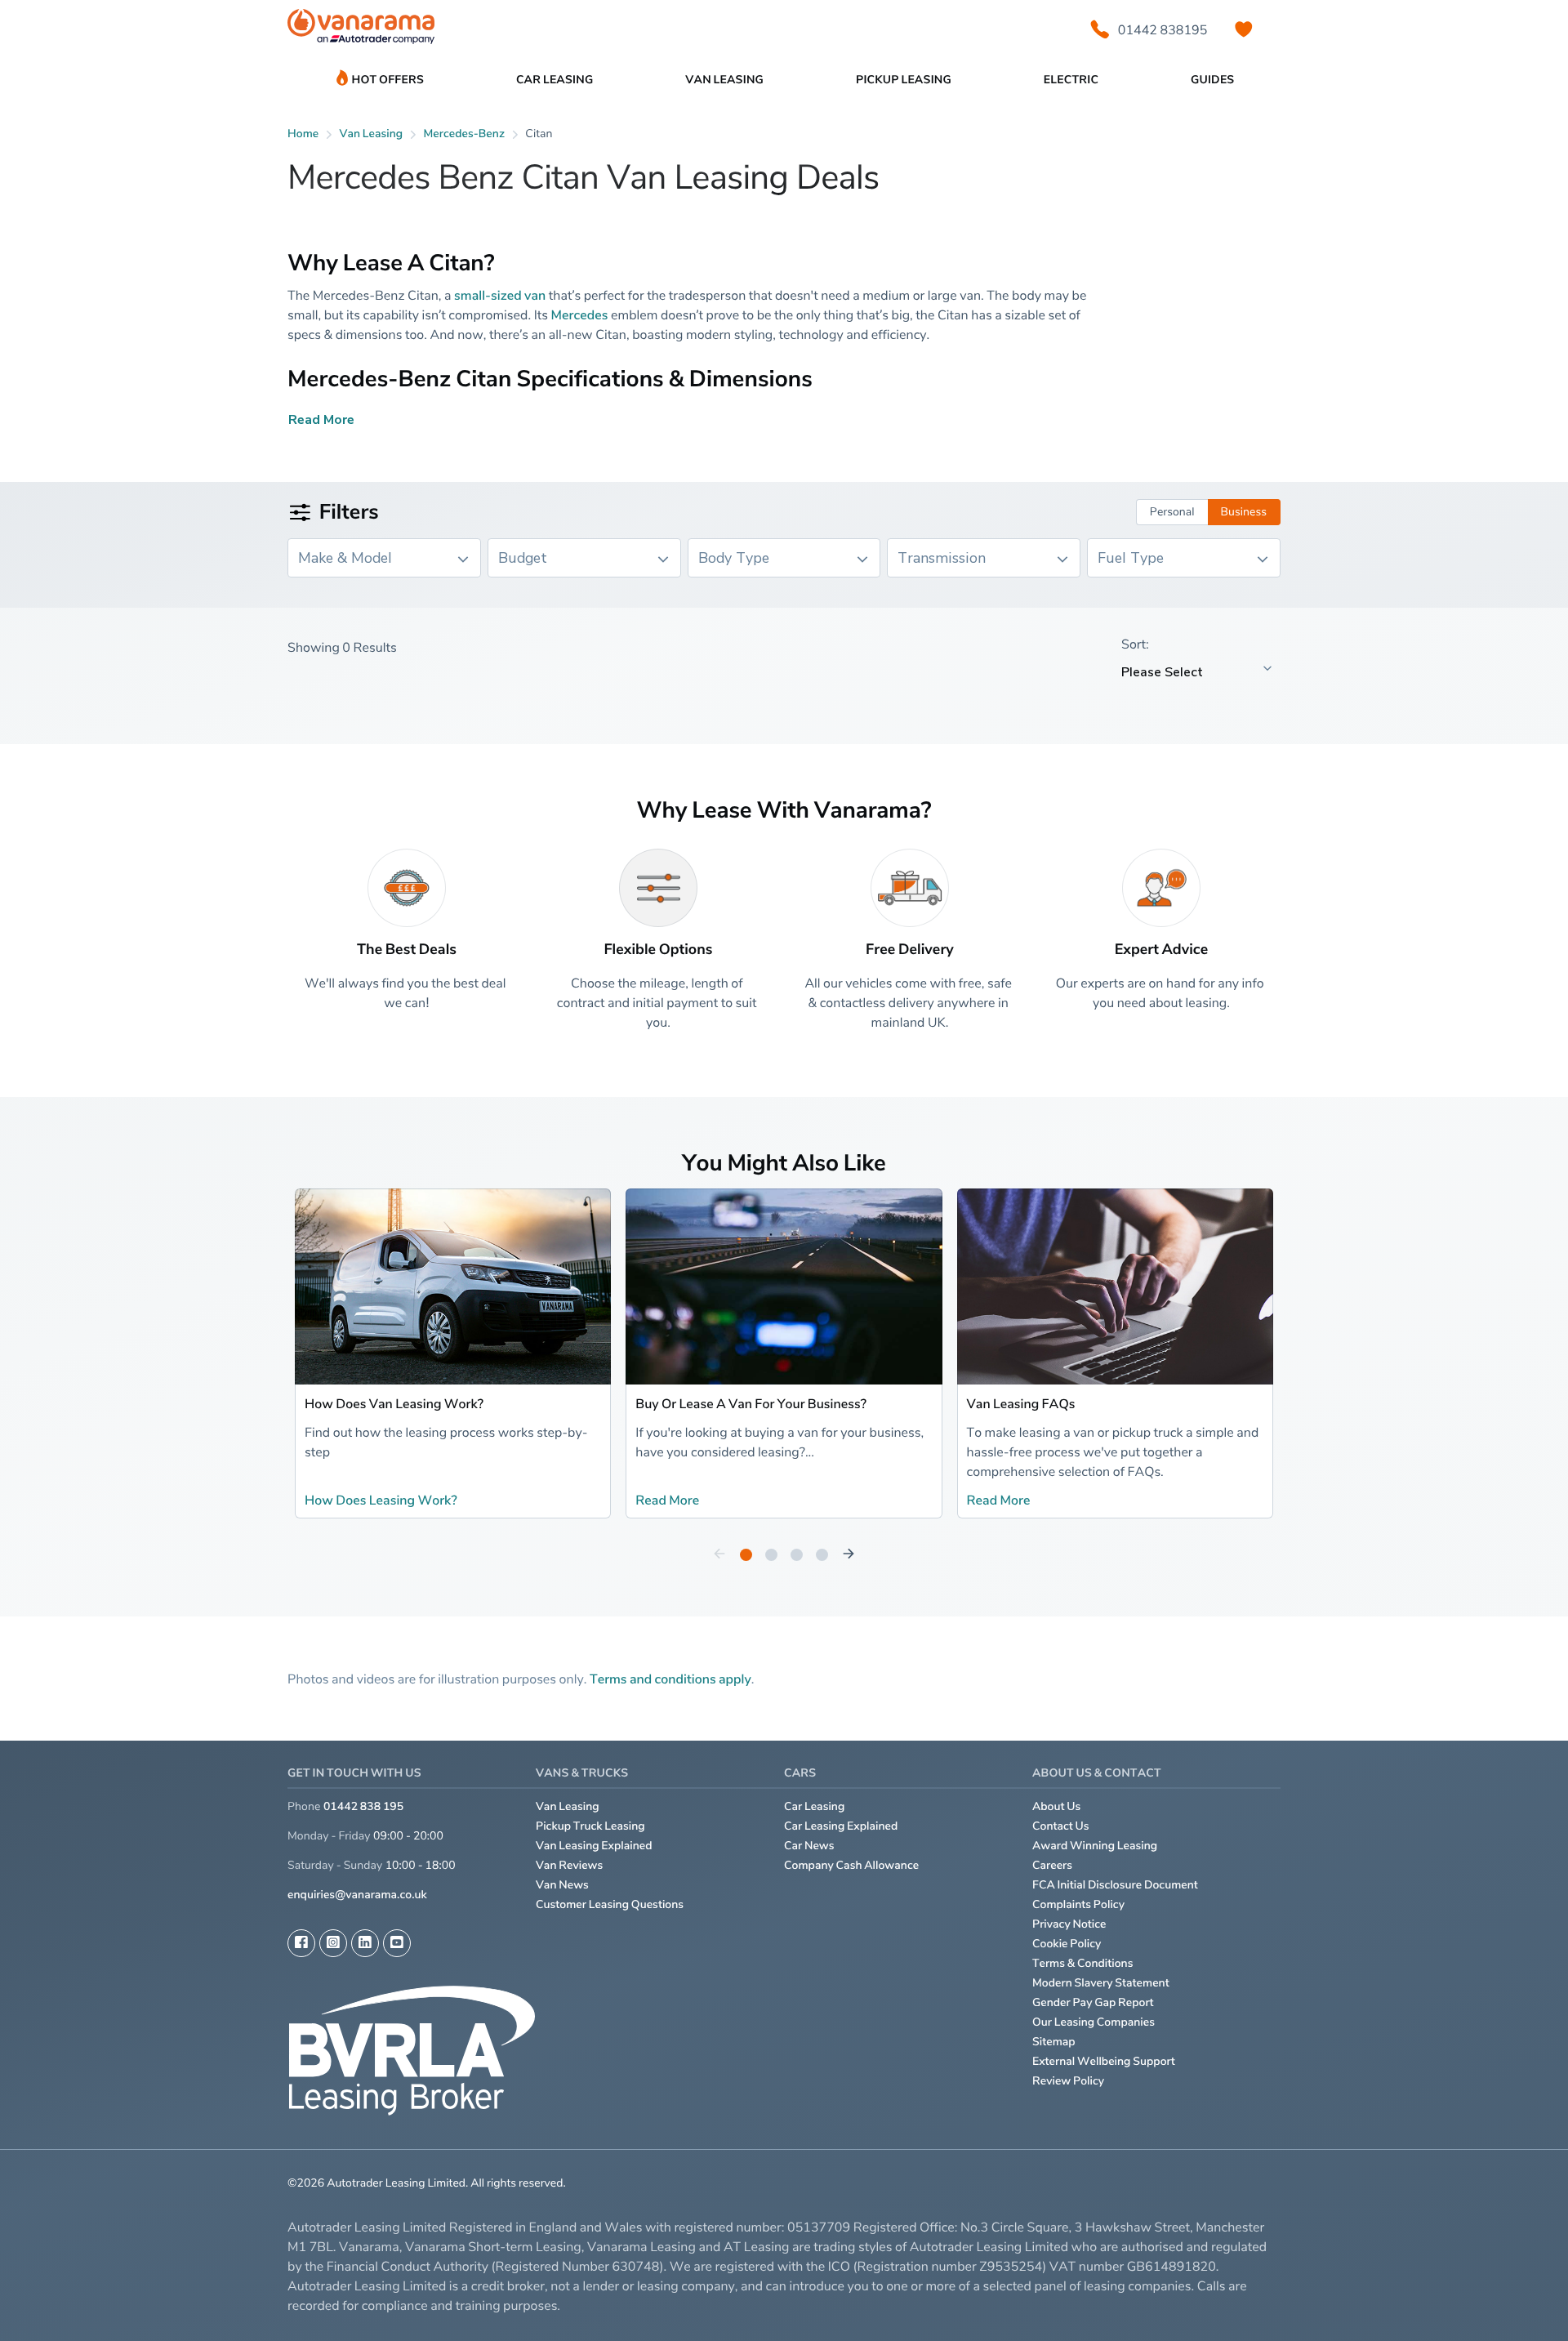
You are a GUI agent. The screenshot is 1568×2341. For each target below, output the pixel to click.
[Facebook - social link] (301, 1943)
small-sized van (500, 295)
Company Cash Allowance (851, 1865)
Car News (809, 1846)
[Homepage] (361, 30)
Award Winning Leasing (1095, 1846)
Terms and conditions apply (670, 1679)
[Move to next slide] (849, 1554)
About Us (1056, 1806)
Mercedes (580, 314)
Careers (1052, 1865)
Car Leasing (814, 1806)
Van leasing (372, 134)
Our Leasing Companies (1094, 2022)
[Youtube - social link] (397, 1943)
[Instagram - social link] (333, 1943)
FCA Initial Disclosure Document (1115, 1885)
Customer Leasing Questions (610, 1904)
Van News (562, 1885)
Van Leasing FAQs (1021, 1403)
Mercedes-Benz (464, 134)
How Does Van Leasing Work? (394, 1403)
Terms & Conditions (1083, 1963)
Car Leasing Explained (841, 1826)
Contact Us (1061, 1826)
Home (303, 134)
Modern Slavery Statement (1101, 1983)
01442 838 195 (363, 1806)
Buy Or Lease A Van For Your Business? (751, 1403)
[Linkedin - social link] (365, 1943)
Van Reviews (569, 1865)
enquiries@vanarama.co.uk (357, 1895)
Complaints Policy (1078, 1904)
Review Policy (1068, 2081)
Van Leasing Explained (594, 1846)
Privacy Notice (1069, 1924)
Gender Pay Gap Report (1093, 2002)
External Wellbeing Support (1104, 2061)
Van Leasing (568, 1806)
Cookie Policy (1067, 1944)
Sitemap (1054, 2042)
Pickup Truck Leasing (590, 1826)
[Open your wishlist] (1244, 29)
